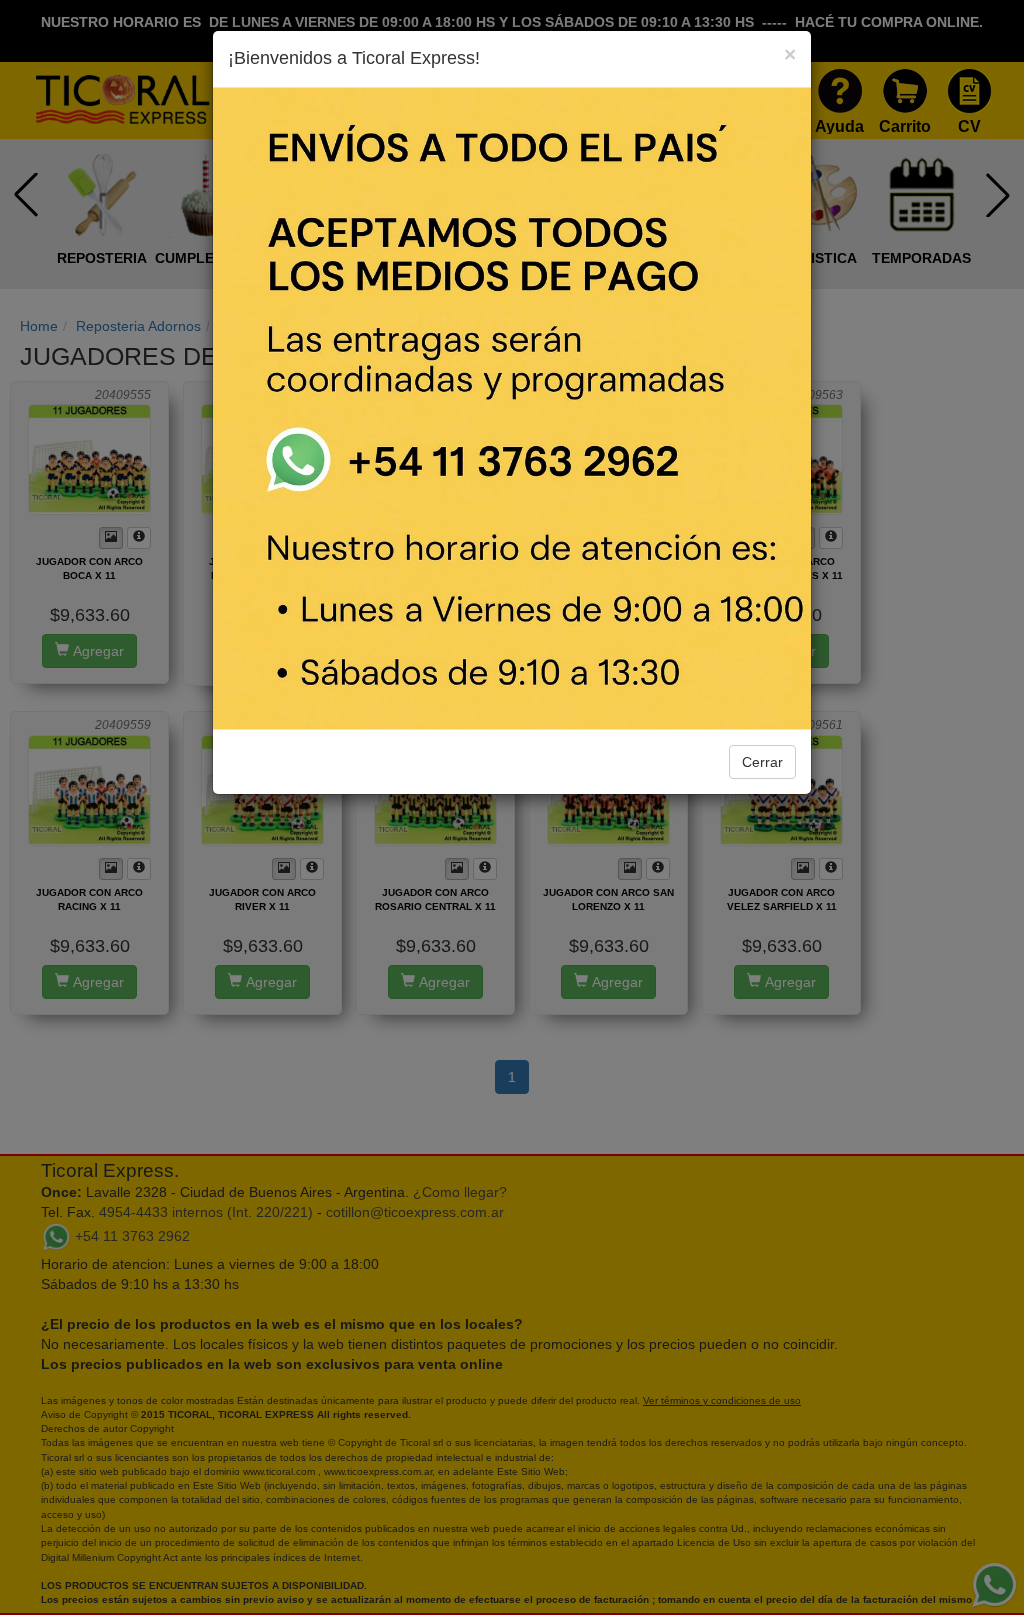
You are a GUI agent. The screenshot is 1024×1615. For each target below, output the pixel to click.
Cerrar (762, 762)
